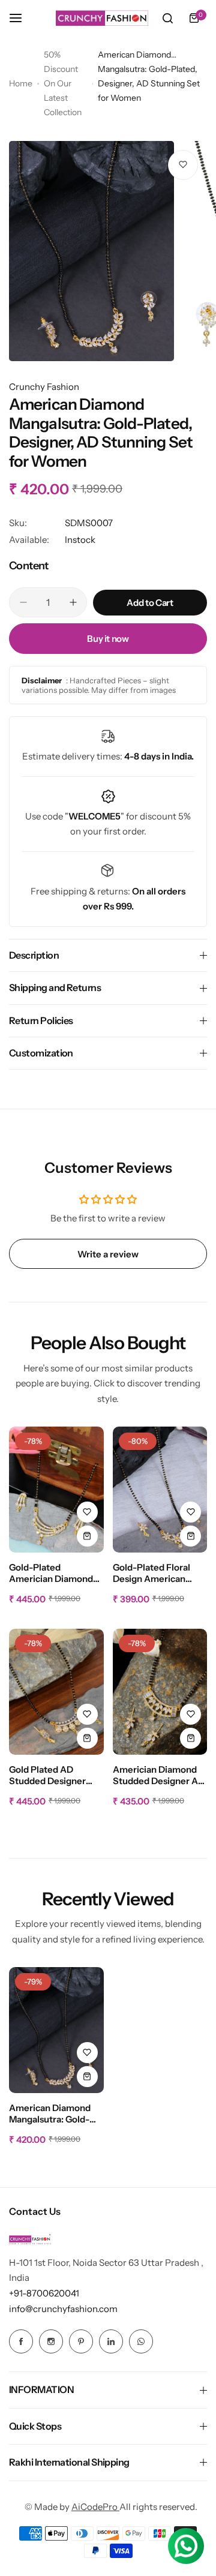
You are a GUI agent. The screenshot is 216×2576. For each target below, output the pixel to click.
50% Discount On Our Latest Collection (63, 83)
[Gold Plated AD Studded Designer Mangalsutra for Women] (56, 1692)
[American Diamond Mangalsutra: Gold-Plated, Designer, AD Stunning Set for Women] (56, 2030)
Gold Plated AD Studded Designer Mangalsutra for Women (47, 1776)
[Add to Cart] (87, 1536)
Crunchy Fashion (44, 387)
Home (21, 83)
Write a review (108, 1254)
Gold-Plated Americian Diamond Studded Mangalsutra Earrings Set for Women (54, 1574)
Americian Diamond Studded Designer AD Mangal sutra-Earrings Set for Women (159, 1776)
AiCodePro (95, 2507)
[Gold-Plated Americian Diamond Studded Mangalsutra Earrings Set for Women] (56, 1490)
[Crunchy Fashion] (102, 18)
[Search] (167, 18)
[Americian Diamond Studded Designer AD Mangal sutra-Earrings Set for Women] (160, 1692)
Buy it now (108, 639)
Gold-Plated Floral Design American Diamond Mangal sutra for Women (160, 1574)
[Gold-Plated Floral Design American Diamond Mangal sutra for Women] (160, 1490)
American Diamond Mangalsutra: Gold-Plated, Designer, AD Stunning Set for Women (52, 2114)
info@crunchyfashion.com (63, 2309)
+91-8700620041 (44, 2293)
